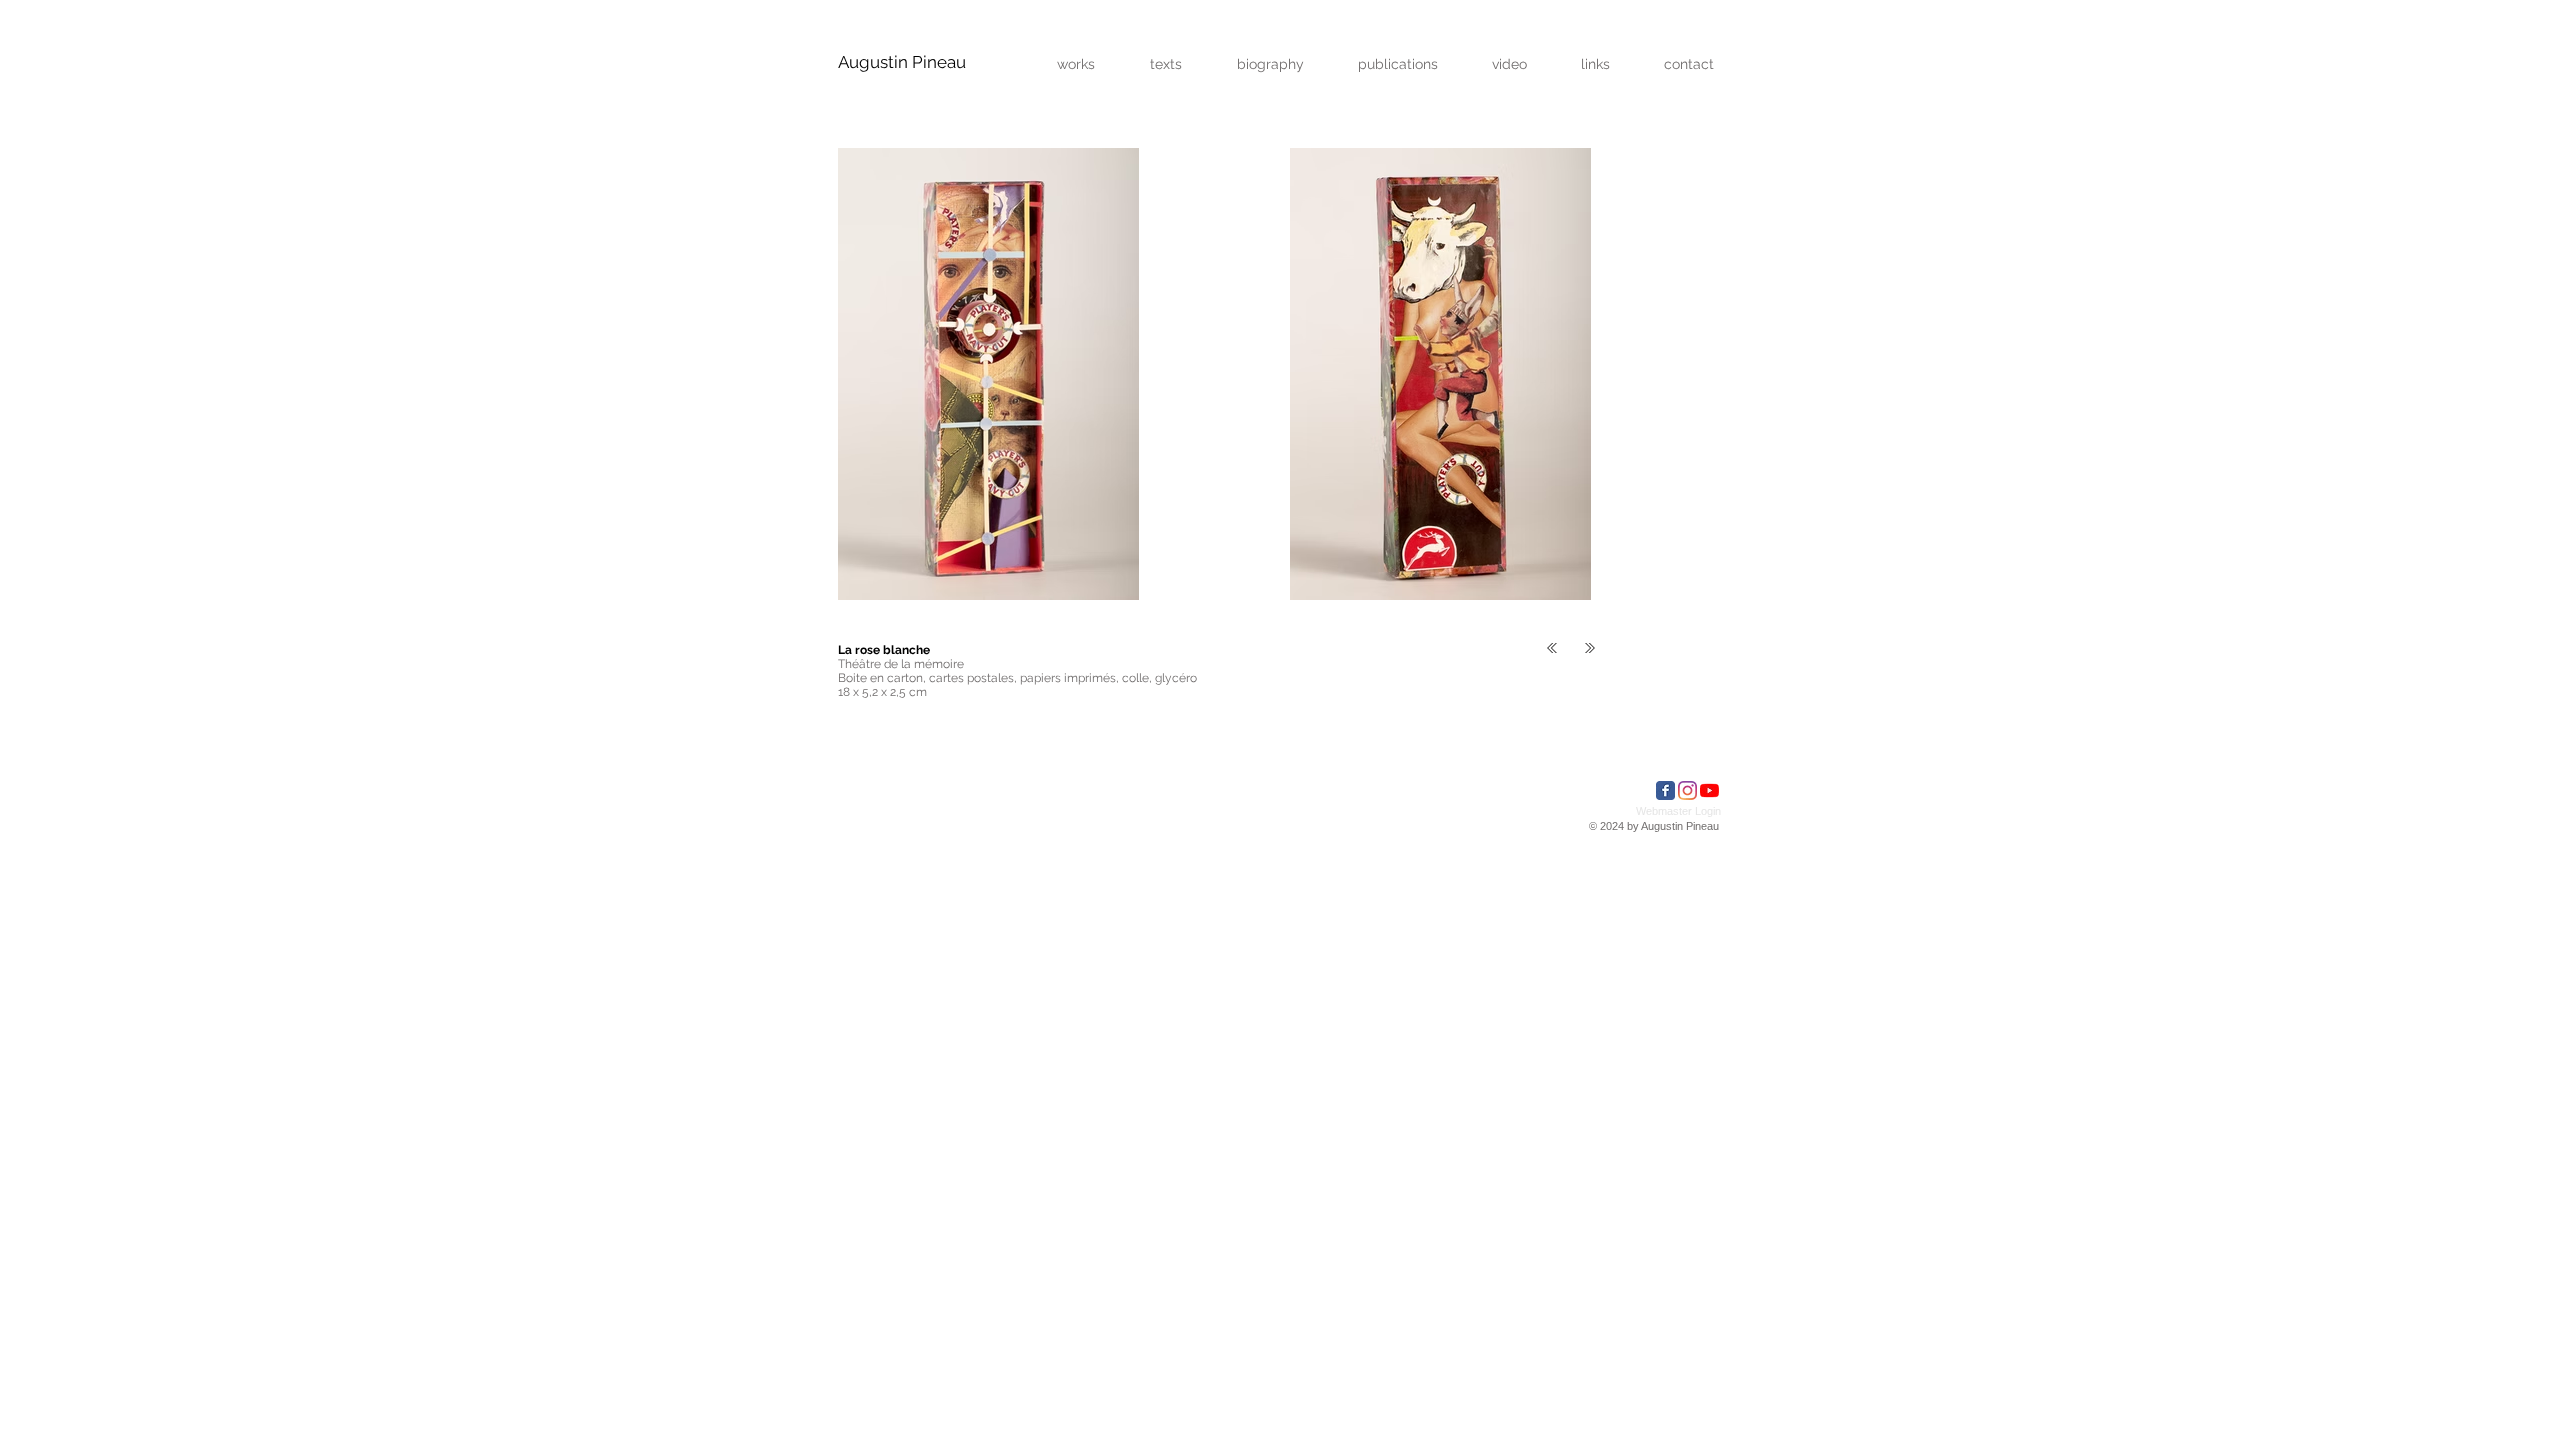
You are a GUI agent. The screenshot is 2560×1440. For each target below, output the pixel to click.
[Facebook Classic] (1665, 790)
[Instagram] (1687, 790)
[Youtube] (1709, 790)
